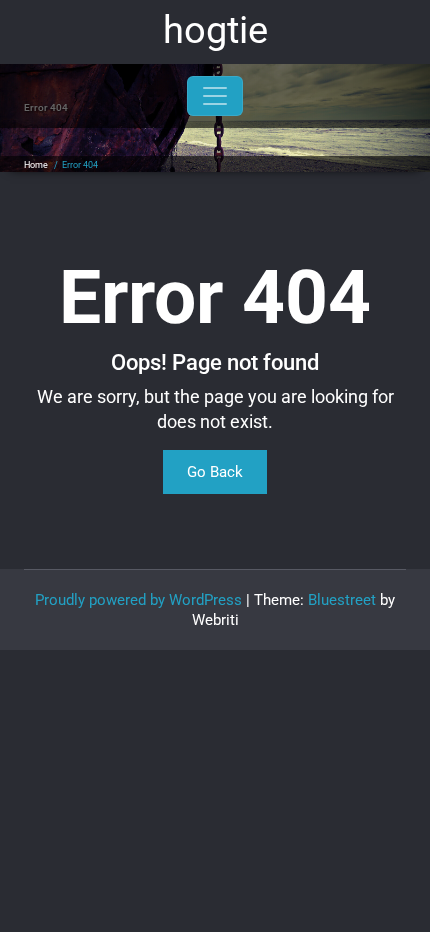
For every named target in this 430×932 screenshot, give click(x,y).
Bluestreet (342, 600)
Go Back (215, 472)
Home (36, 165)
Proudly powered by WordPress (138, 600)
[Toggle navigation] (215, 96)
